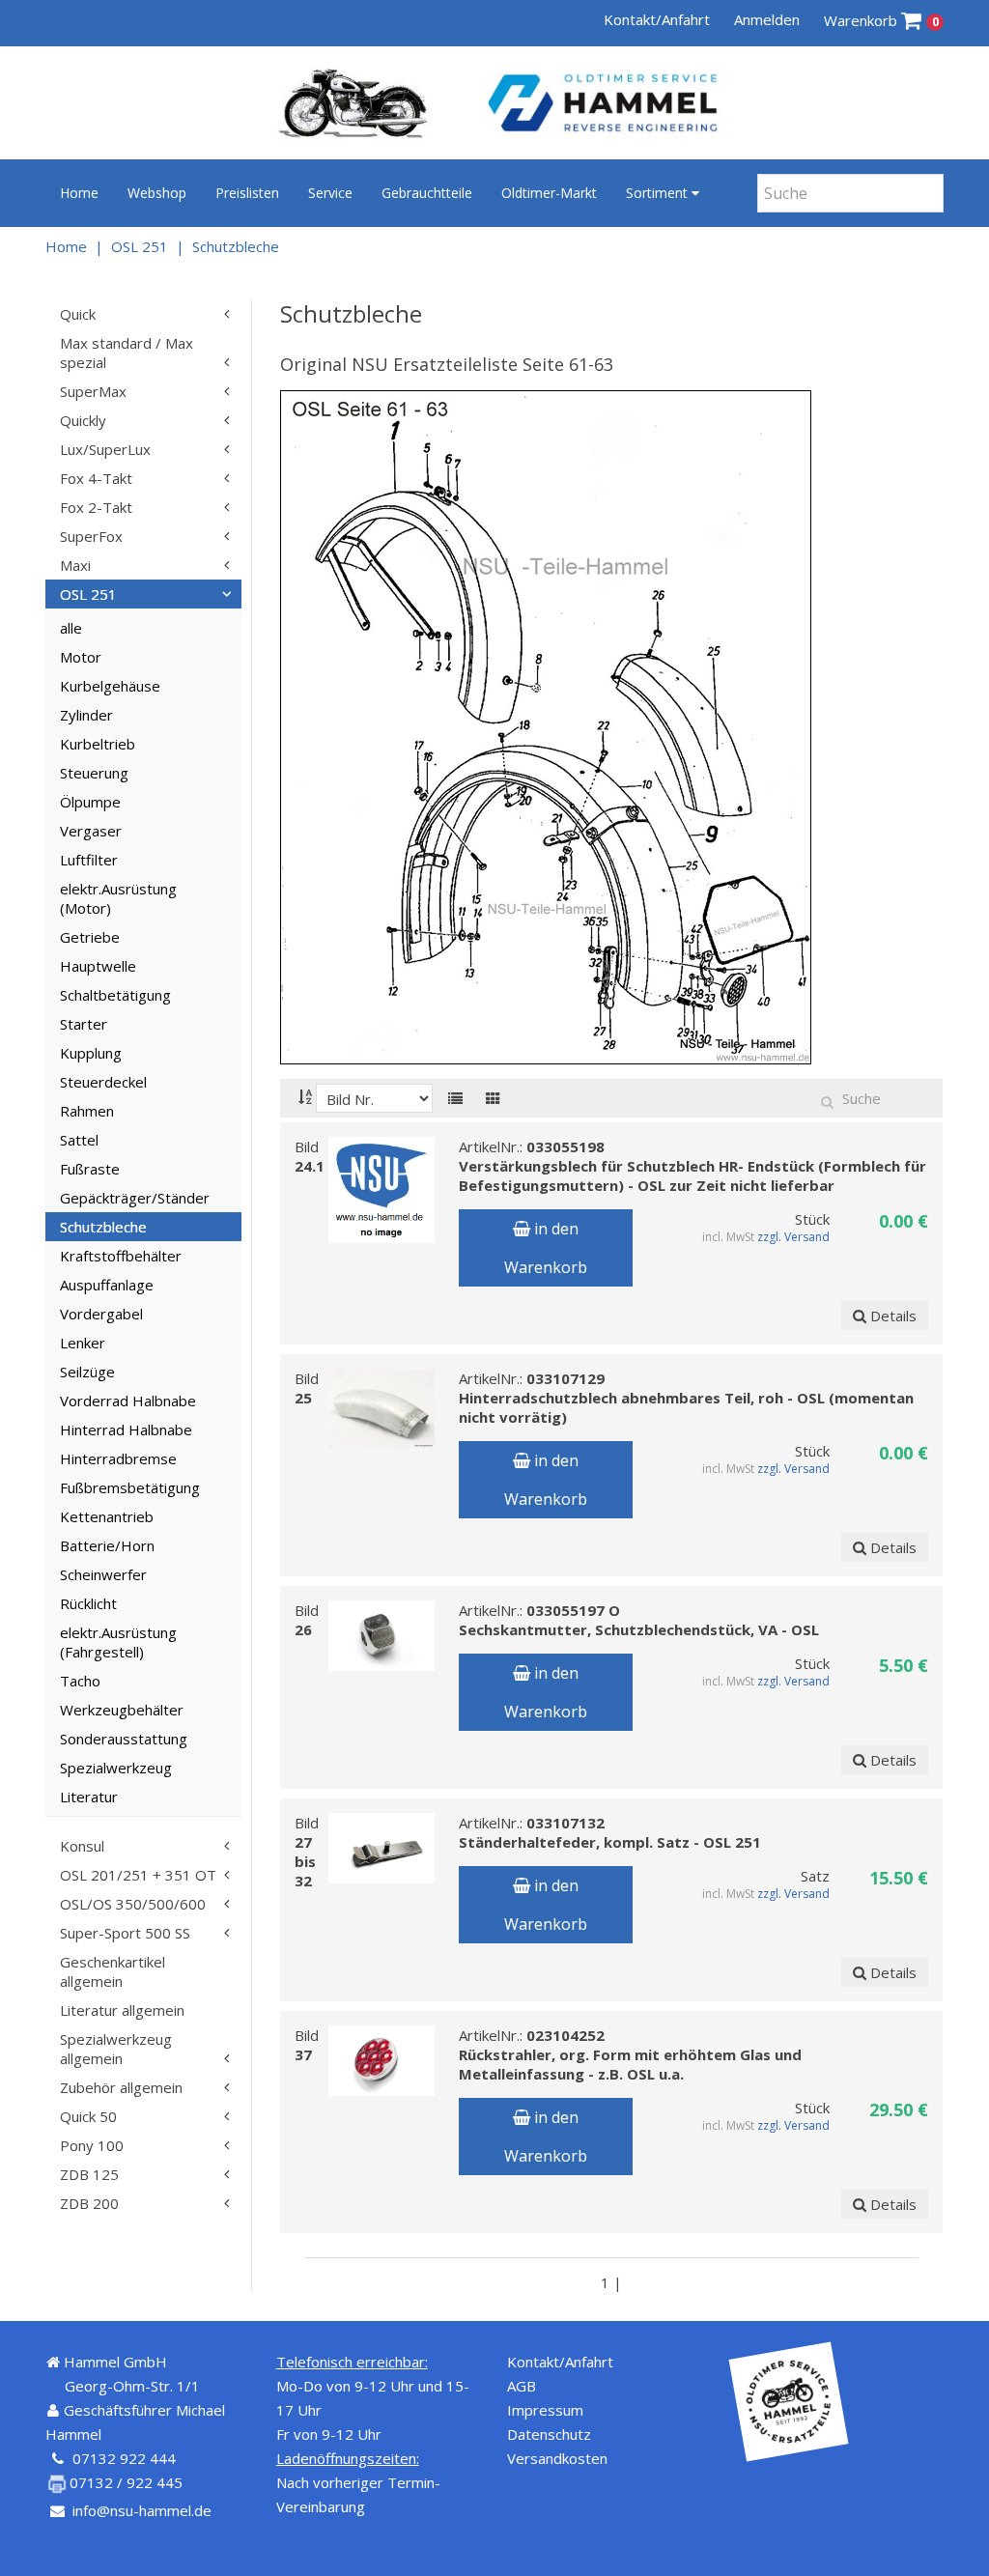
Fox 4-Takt (96, 478)
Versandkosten (557, 2458)
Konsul (82, 1846)
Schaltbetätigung (115, 995)
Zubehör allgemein (121, 2087)
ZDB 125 (89, 2174)
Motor (81, 657)
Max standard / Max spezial (127, 353)
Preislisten (247, 193)
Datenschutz (549, 2434)
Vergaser (91, 831)
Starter (84, 1024)
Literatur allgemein (122, 2010)
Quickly (83, 420)
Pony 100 (92, 2145)
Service (330, 193)
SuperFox (91, 536)
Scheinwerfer (103, 1574)
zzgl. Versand (793, 1237)
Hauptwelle (98, 966)
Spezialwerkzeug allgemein (116, 2049)
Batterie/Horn (107, 1545)
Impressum (545, 2410)
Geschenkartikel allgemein (113, 1971)
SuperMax (93, 391)
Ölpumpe (90, 802)
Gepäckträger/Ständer (135, 1198)
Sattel (79, 1140)
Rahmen (87, 1111)
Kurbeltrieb (98, 744)
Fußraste (90, 1169)
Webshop (157, 193)
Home (79, 193)
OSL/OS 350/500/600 (133, 1904)
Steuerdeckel (103, 1082)
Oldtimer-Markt (549, 193)
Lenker (83, 1343)
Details (891, 1316)
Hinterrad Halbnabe (126, 1430)
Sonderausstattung (124, 1739)
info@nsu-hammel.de (142, 2510)
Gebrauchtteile (427, 193)
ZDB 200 (89, 2203)
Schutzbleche (236, 246)
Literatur (89, 1797)
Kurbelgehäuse (110, 686)
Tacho (80, 1681)
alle (71, 628)
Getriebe (90, 937)
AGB (522, 2386)
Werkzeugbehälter (122, 1710)
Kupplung (91, 1053)
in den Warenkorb (546, 1248)
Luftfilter (89, 860)
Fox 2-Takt (96, 507)
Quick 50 (88, 2116)
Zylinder (86, 715)
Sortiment (659, 193)
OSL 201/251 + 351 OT (138, 1875)
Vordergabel (101, 1314)
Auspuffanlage (107, 1285)
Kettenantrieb (107, 1516)
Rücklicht (88, 1603)
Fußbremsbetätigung (130, 1487)
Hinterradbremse (118, 1458)
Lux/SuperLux (105, 449)
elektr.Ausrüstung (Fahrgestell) (118, 1642)
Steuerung (94, 773)
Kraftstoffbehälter (121, 1256)
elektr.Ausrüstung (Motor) (118, 898)
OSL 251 (140, 246)
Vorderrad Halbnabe (128, 1401)
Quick (78, 314)
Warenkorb (881, 20)
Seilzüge (87, 1372)
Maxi (75, 565)
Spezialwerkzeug (116, 1768)
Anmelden (767, 19)
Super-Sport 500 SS (125, 1933)
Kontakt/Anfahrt (657, 19)
